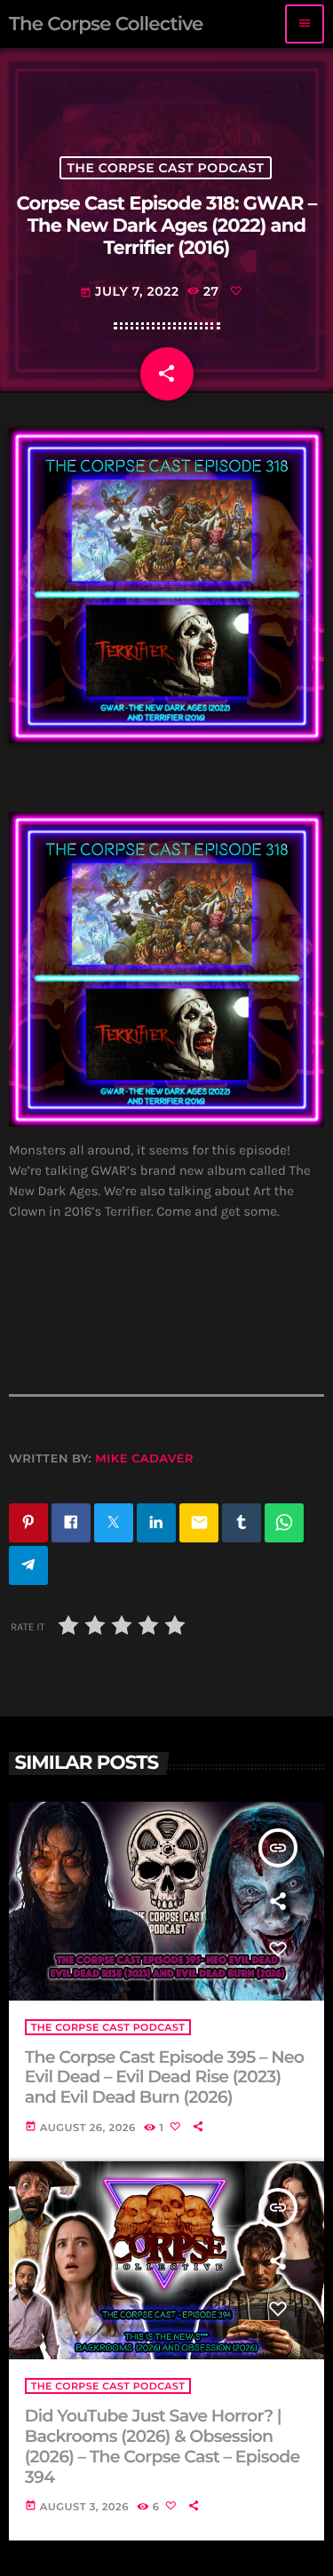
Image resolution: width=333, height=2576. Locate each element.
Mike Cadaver (144, 1459)
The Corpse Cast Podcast (166, 168)
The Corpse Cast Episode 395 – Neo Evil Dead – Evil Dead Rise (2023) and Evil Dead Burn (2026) (165, 2077)
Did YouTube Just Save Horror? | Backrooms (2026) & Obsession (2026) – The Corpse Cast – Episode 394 (163, 2446)
